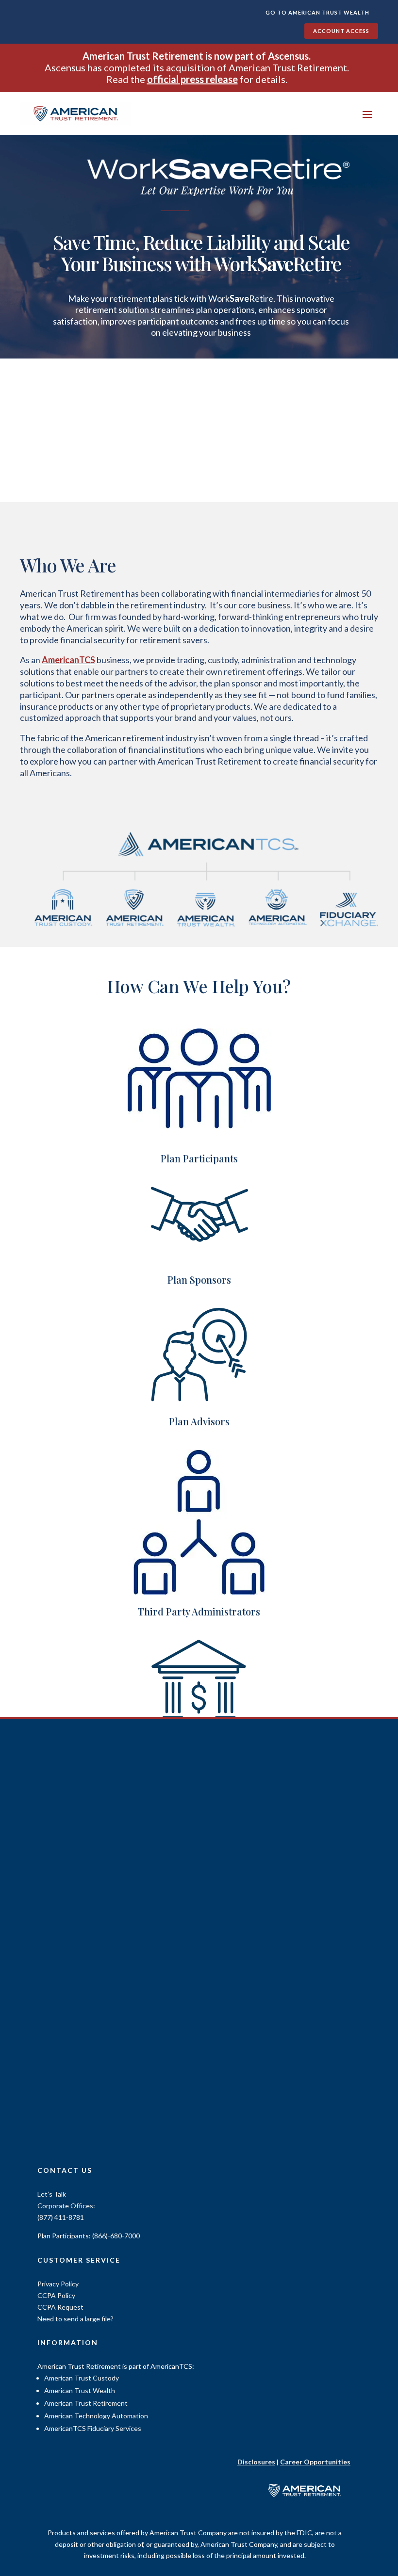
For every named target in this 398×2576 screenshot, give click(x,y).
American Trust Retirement (86, 2403)
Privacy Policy (58, 2284)
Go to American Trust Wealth (317, 12)
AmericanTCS (68, 660)
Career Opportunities (315, 2462)
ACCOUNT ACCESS (341, 31)
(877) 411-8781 (61, 2217)
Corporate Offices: (66, 2206)
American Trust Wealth (80, 2390)
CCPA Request (60, 2307)
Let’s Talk (52, 2194)
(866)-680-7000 (116, 2236)
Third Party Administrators (199, 1611)
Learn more (201, 370)
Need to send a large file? (75, 2319)
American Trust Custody (82, 2378)
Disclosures (256, 2462)
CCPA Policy (56, 2295)
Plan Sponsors (199, 1280)
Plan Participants (199, 1158)
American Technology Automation (96, 2416)
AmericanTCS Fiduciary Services (93, 2428)
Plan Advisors (199, 1421)
